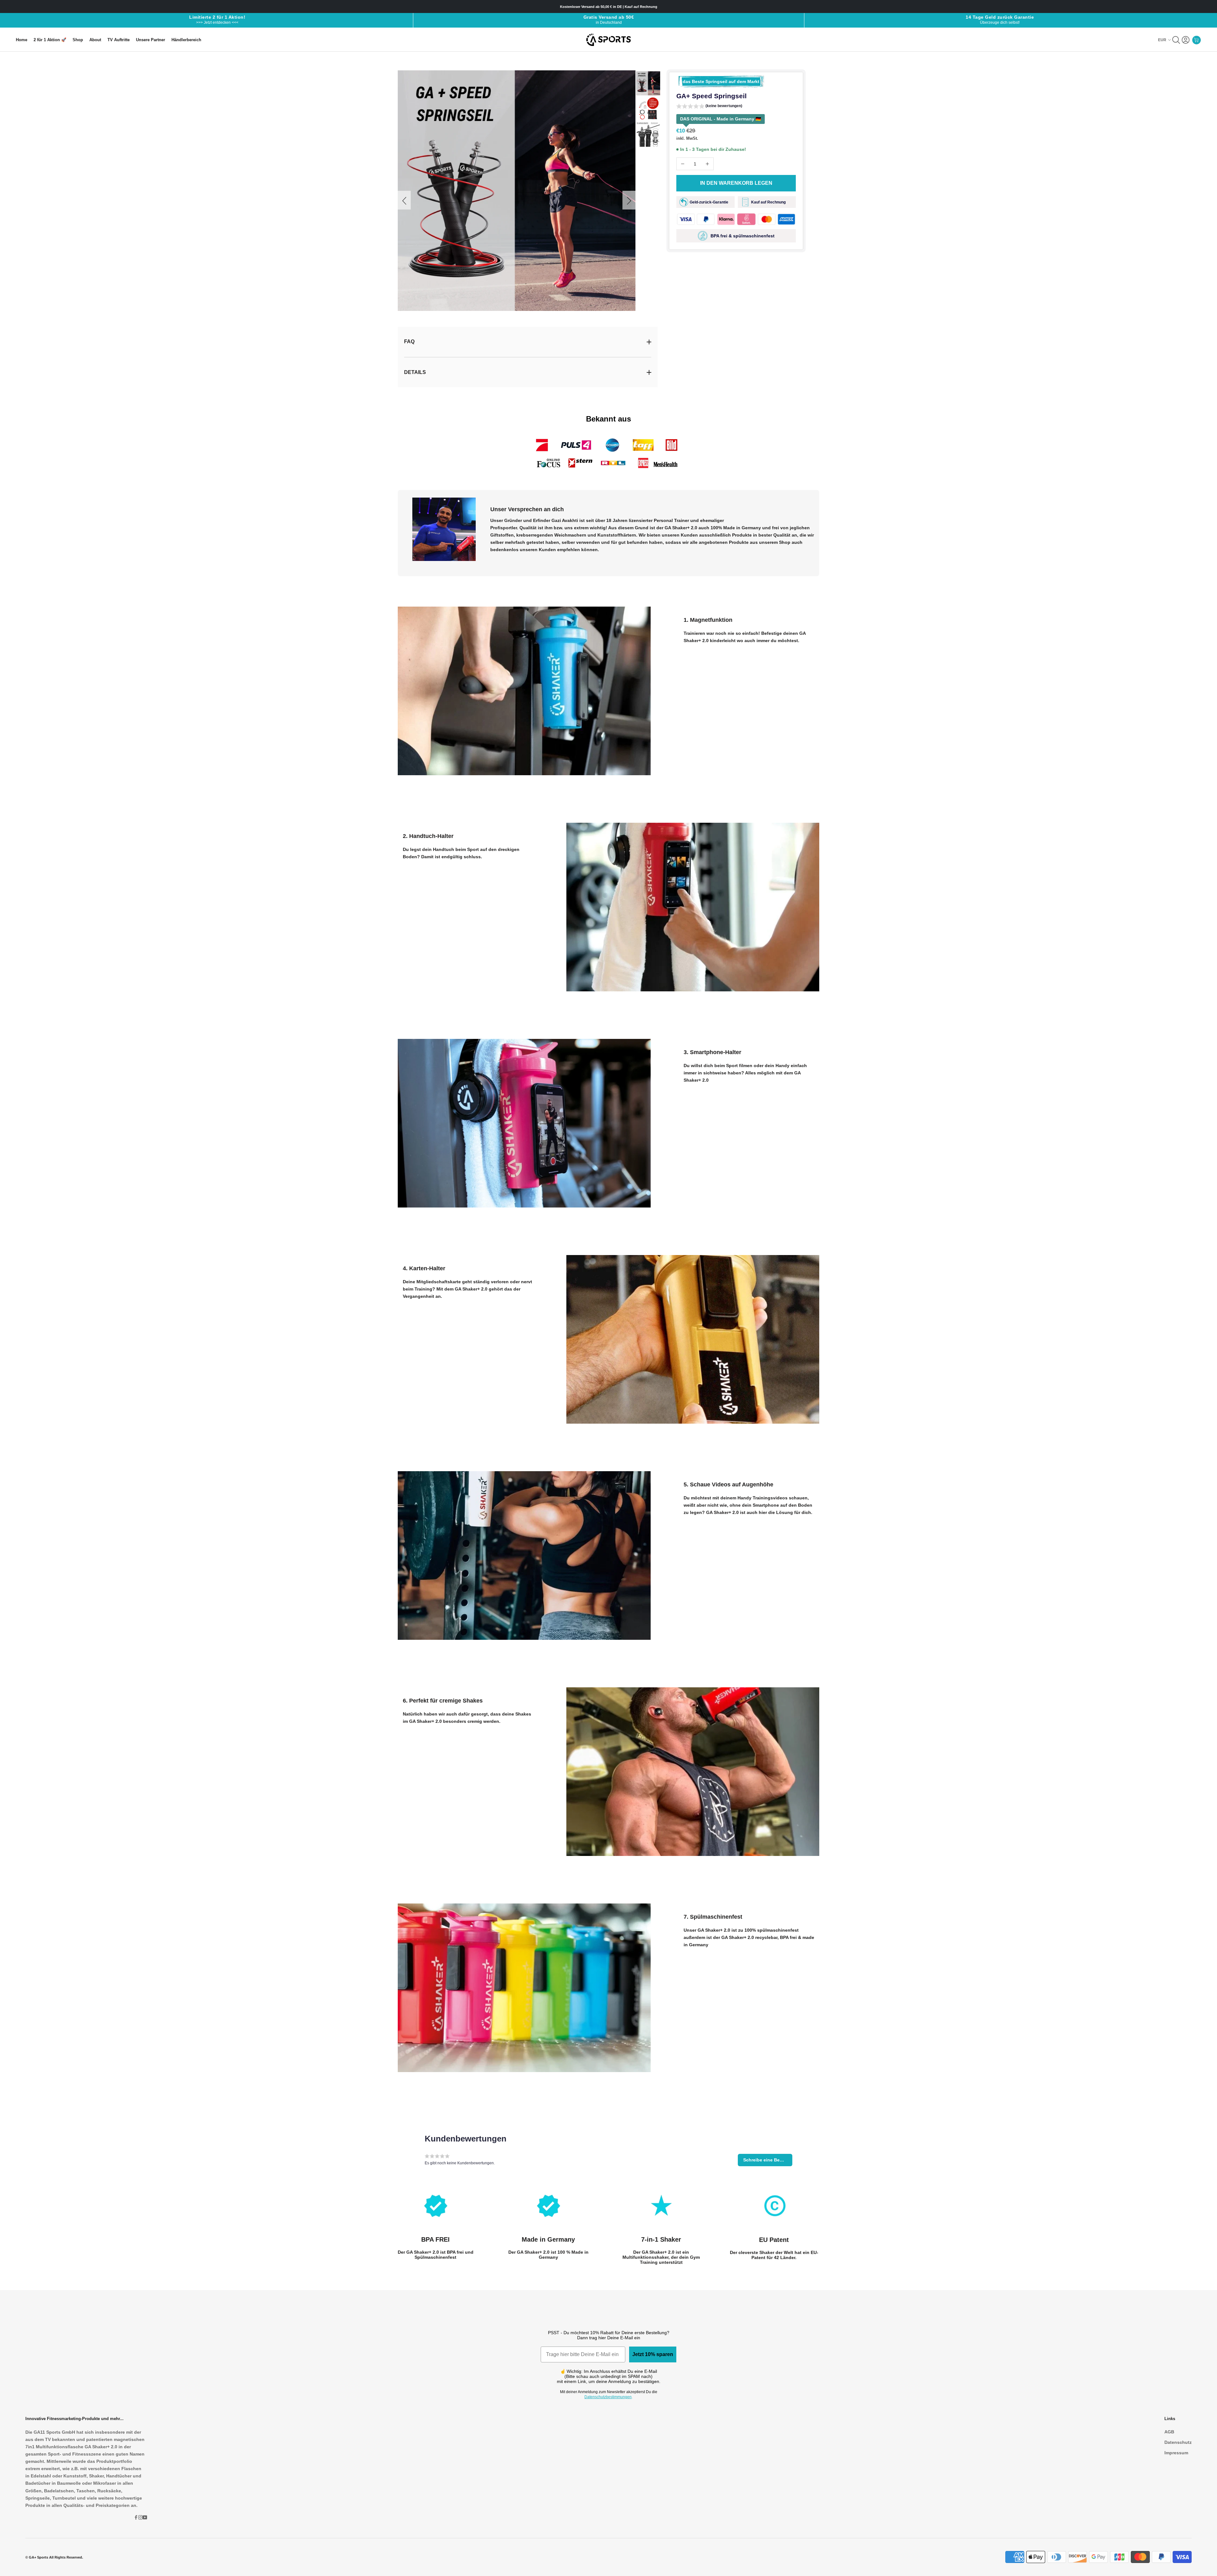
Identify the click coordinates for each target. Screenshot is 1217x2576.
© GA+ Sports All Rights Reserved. (54, 2557)
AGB (1169, 2432)
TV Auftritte (119, 40)
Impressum (1176, 2453)
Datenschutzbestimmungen (608, 2397)
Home (22, 40)
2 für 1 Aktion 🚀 (50, 40)
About (95, 40)
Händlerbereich (186, 40)
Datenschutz (1178, 2442)
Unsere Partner (151, 40)
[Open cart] (1196, 40)
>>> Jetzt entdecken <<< (217, 23)
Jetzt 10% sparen (653, 2354)
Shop (78, 40)
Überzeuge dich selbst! (1000, 23)
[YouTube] (145, 2517)
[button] (709, 107)
